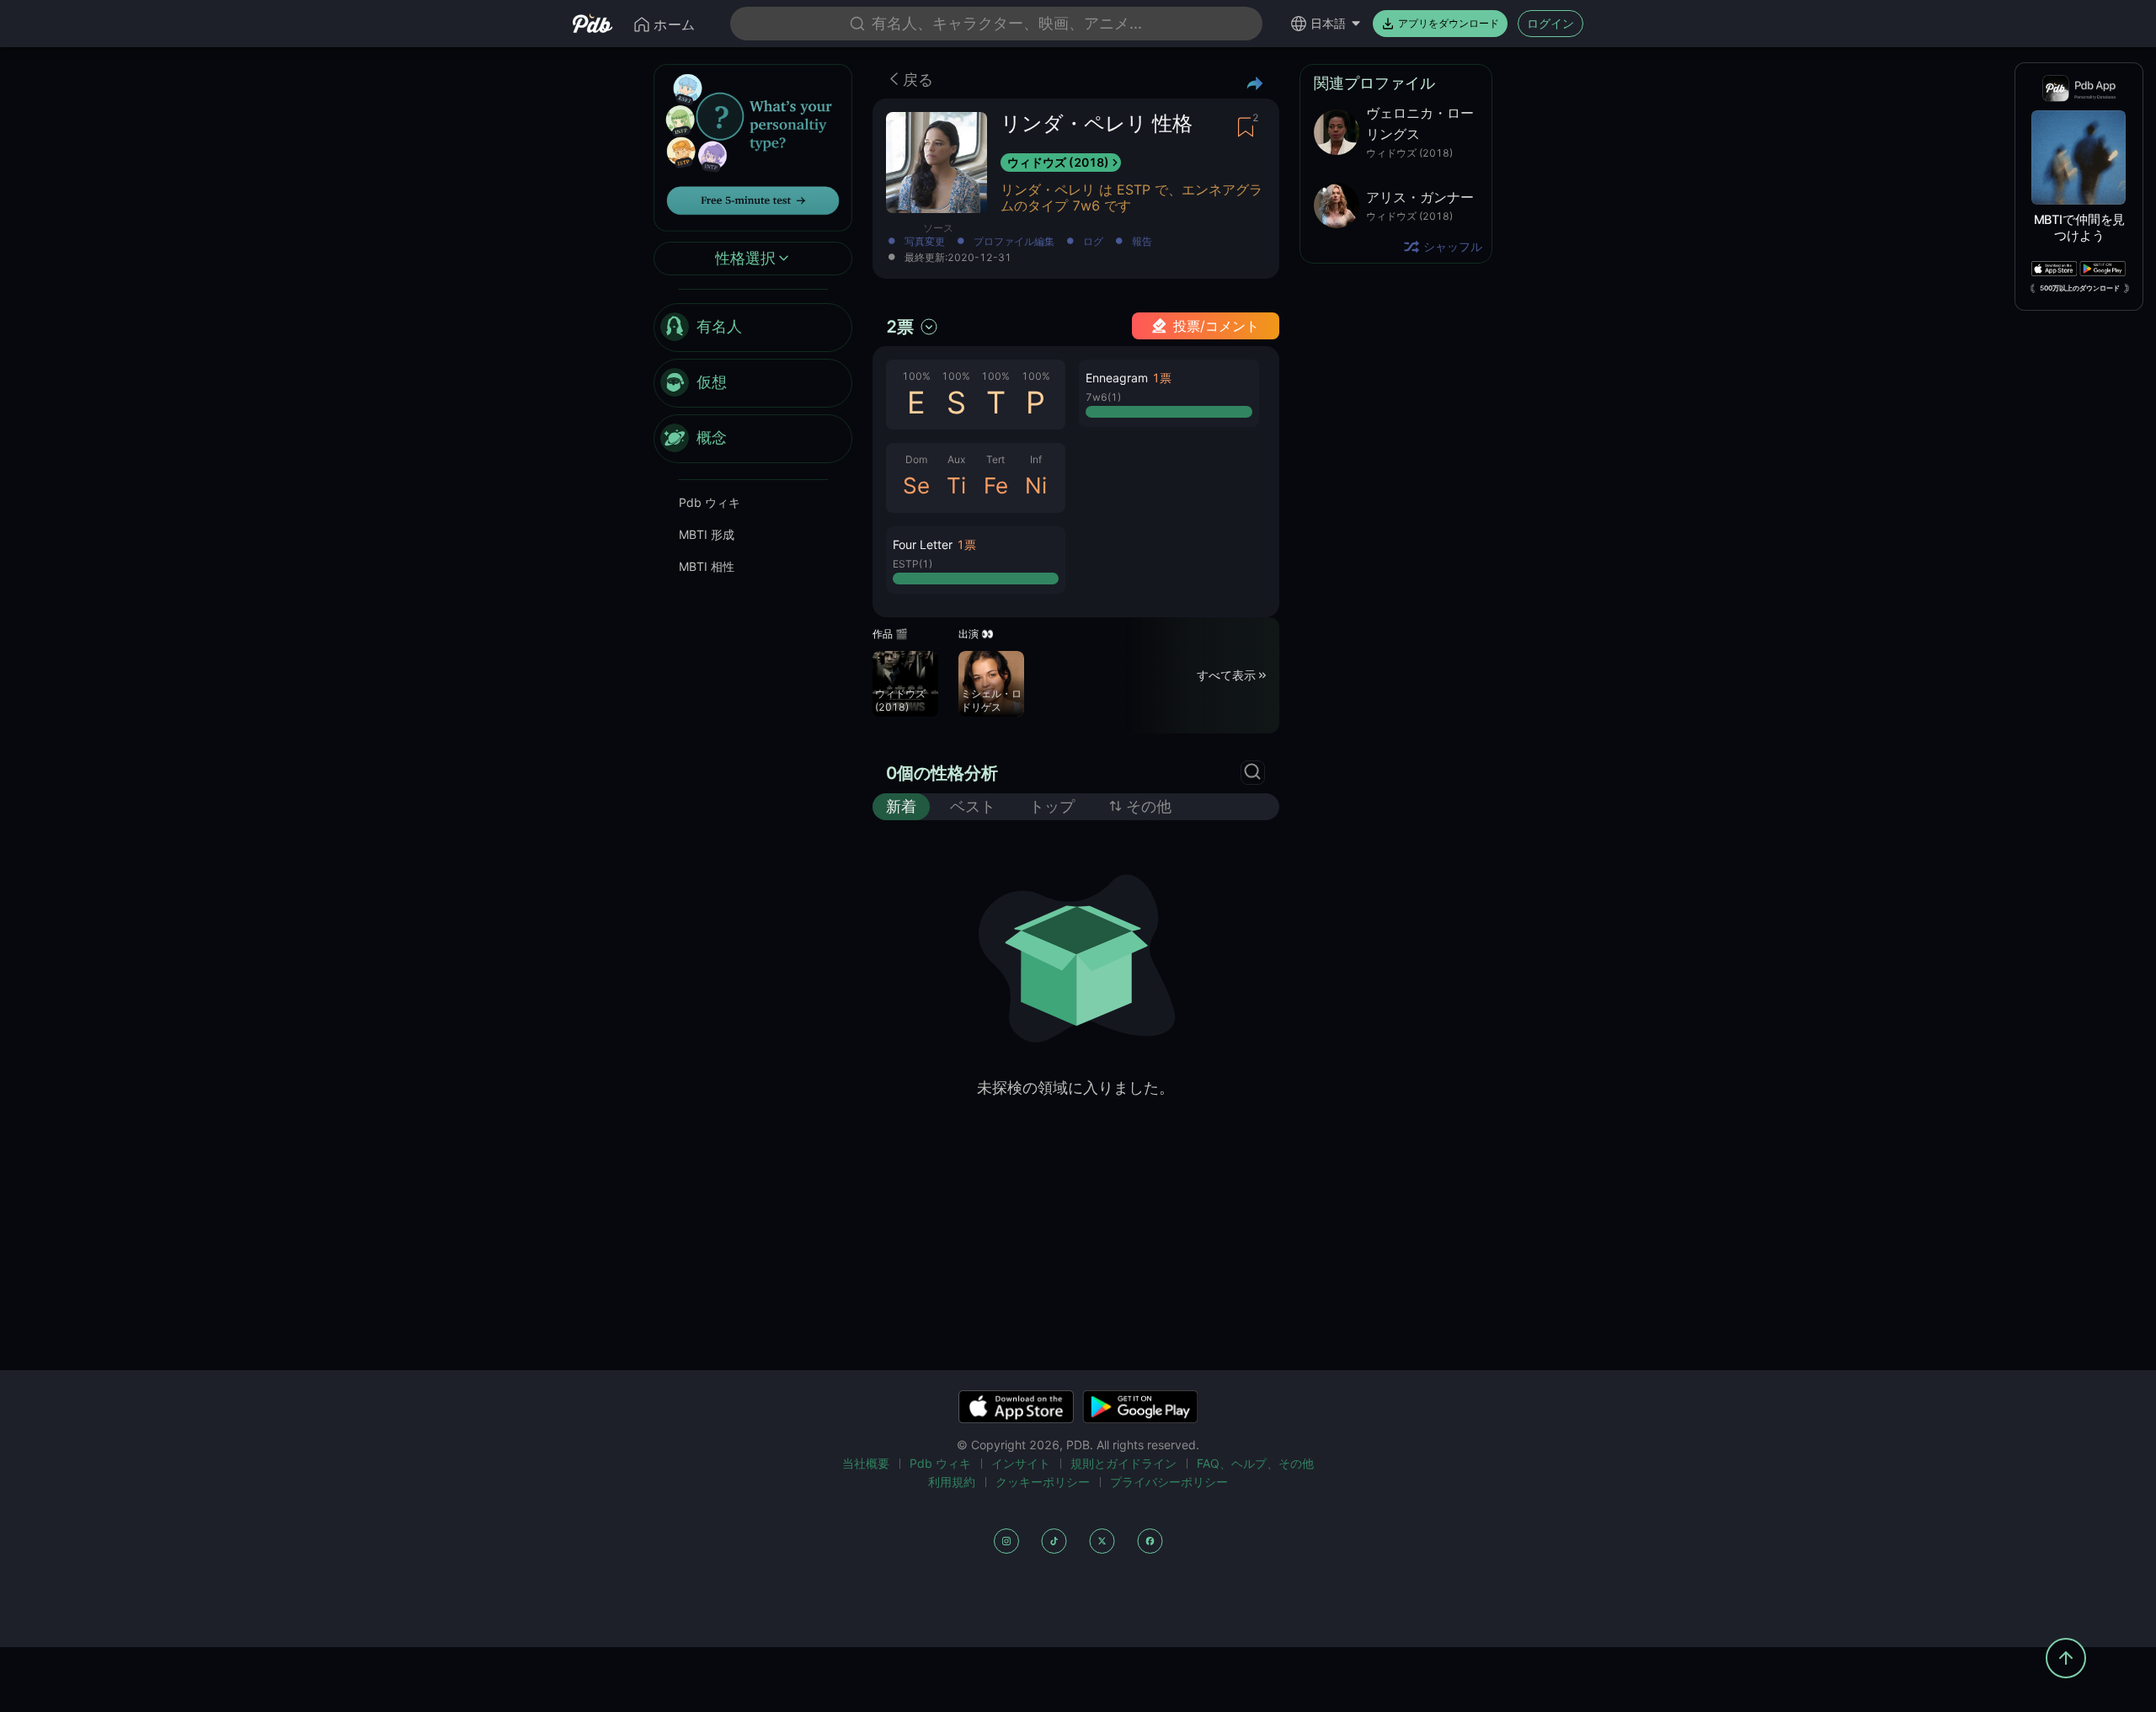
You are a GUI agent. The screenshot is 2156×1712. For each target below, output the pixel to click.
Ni (1036, 485)
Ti (956, 485)
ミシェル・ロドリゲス (991, 700)
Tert (995, 459)
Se (916, 485)
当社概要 (866, 1463)
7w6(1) (1103, 397)
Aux (956, 459)
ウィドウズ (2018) (1058, 162)
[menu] (753, 383)
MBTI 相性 (707, 566)
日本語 (1328, 23)
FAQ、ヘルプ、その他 (1255, 1463)
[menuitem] (753, 328)
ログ (1093, 242)
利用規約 (952, 1482)
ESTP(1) (913, 564)
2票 (900, 327)
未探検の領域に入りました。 (1075, 1088)
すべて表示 (1226, 675)
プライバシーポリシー (1169, 1482)
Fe (996, 485)
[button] (976, 560)
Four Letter (923, 544)
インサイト (1021, 1463)
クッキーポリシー (1043, 1482)
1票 (966, 544)
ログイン (1550, 23)
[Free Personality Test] (753, 146)
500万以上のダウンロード (2080, 288)
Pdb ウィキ (710, 502)
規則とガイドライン (1123, 1463)
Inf (1036, 459)
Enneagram (1117, 378)
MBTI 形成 (707, 534)
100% (916, 376)
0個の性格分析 (942, 773)
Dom (916, 459)
